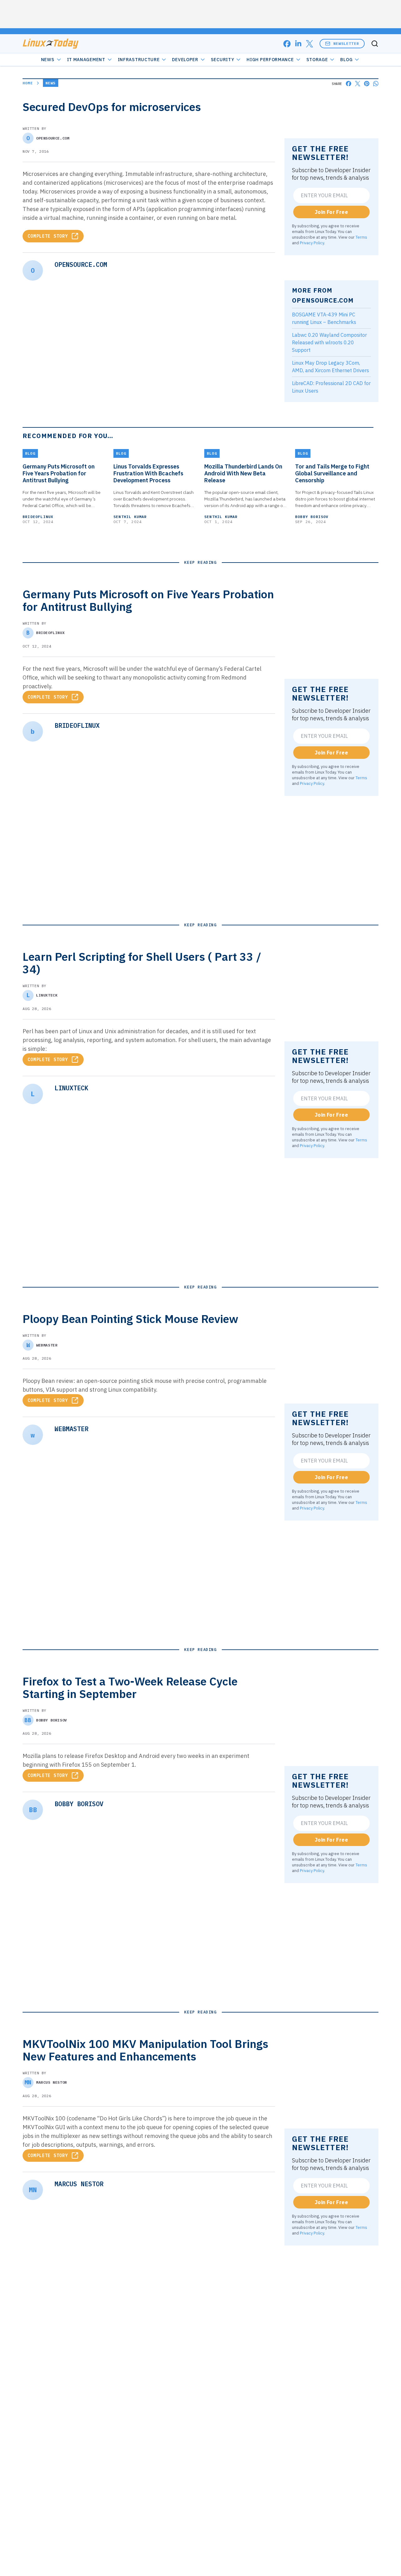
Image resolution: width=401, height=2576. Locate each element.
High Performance (270, 60)
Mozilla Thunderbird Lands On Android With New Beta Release (243, 473)
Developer (185, 60)
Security (223, 60)
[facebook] (287, 44)
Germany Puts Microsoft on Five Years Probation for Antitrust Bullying (59, 473)
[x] (310, 44)
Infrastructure (139, 60)
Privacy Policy (312, 243)
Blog (346, 60)
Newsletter (346, 43)
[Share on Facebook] (349, 84)
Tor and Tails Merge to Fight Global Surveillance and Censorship (332, 473)
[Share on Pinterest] (367, 84)
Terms (361, 237)
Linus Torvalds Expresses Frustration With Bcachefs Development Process (148, 473)
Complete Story (48, 236)
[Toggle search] (375, 44)
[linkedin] (298, 44)
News (48, 60)
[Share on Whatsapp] (376, 84)
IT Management (86, 60)
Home (28, 83)
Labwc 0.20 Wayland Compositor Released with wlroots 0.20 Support (329, 342)
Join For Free (331, 212)
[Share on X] (358, 84)
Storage (317, 60)
